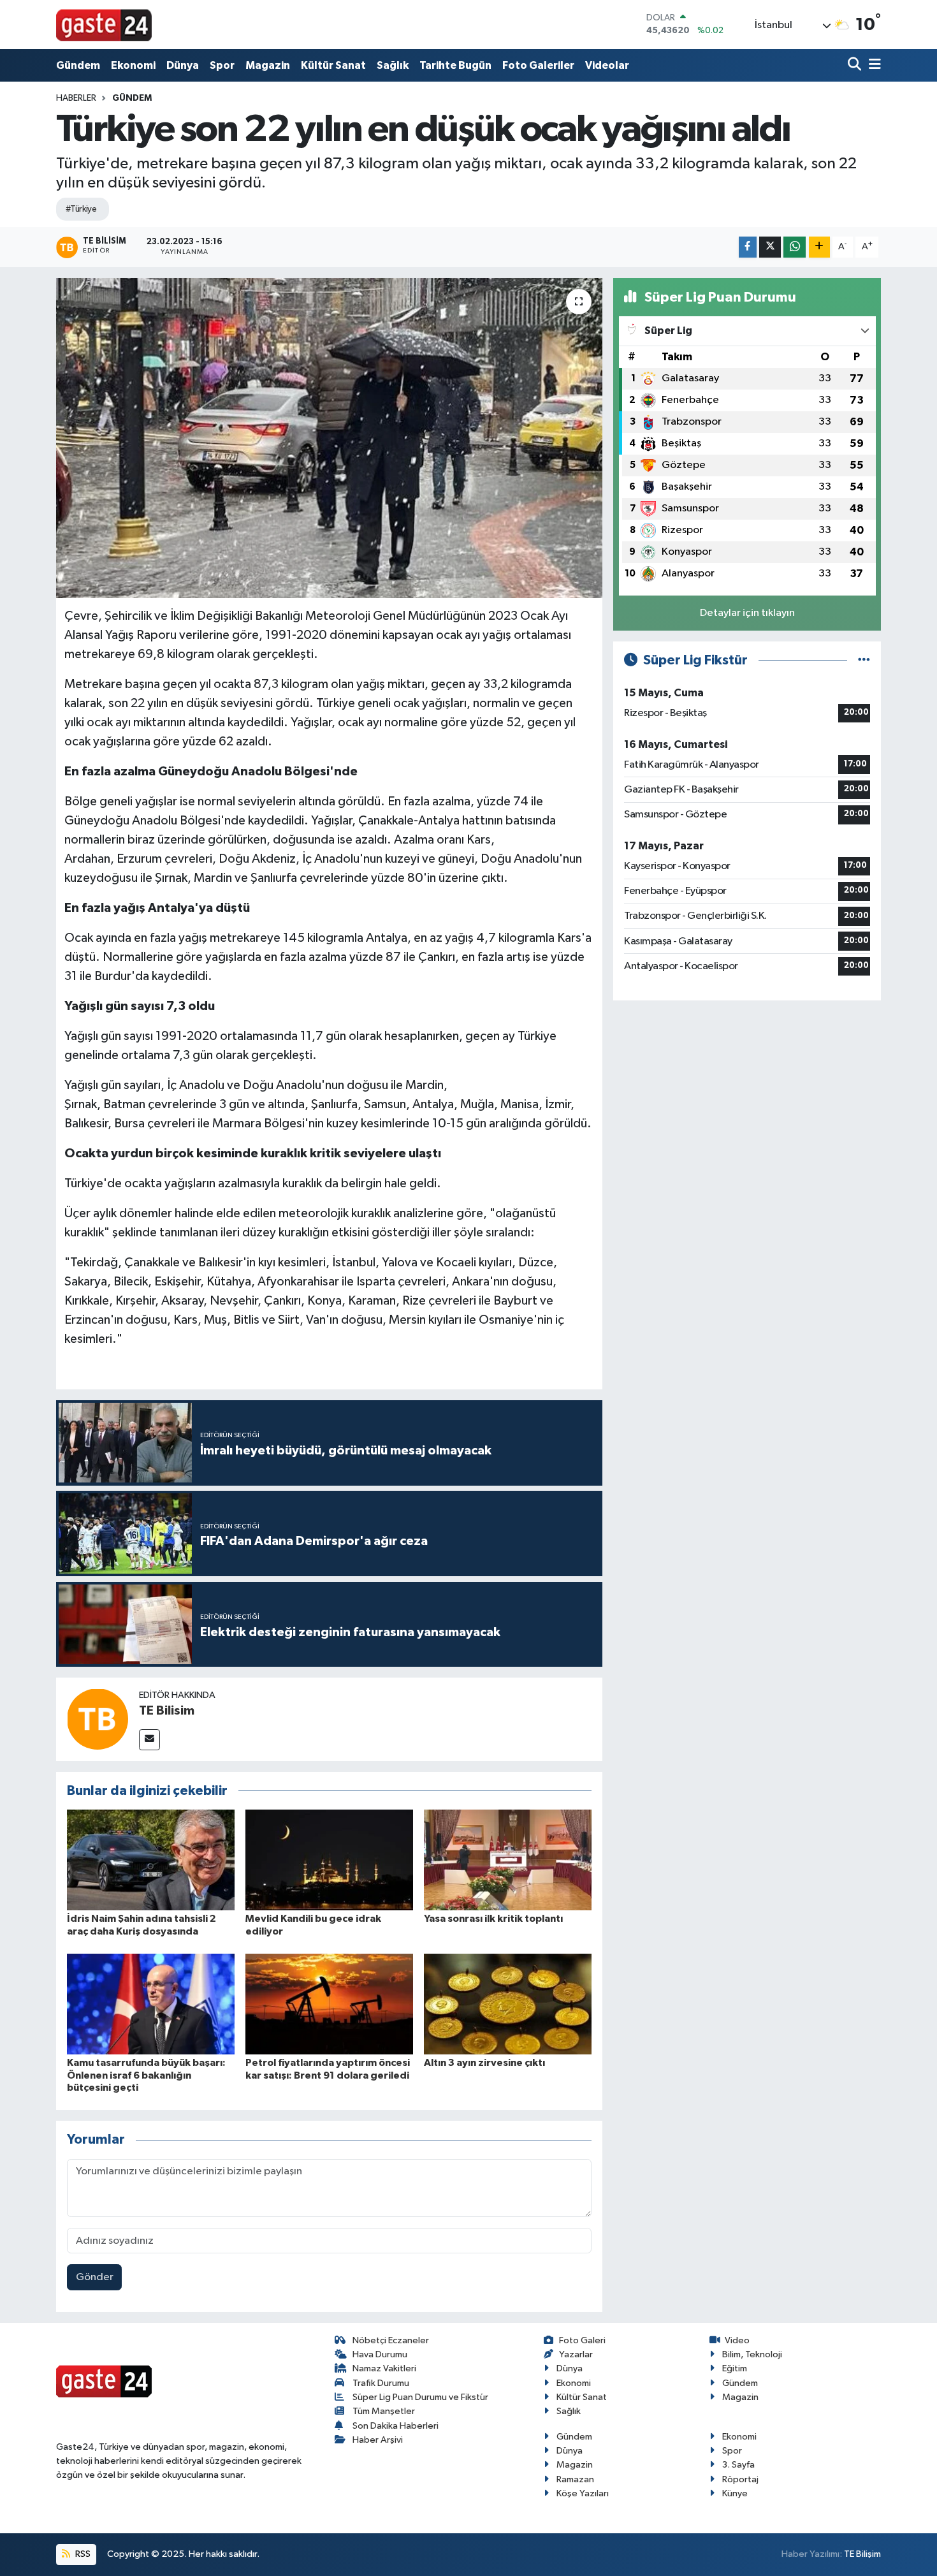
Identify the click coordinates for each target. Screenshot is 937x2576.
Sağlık (393, 65)
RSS (82, 2554)
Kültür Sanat (333, 65)
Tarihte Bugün (455, 65)
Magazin (268, 65)
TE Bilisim (167, 1711)
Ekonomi (133, 65)
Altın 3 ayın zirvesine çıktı (484, 2063)
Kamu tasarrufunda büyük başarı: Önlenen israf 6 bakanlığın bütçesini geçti (146, 2075)
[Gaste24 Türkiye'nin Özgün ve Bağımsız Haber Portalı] (104, 24)
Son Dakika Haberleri (396, 2426)
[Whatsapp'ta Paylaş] (795, 247)
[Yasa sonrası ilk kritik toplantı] (508, 1860)
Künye (735, 2493)
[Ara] (856, 65)
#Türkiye (81, 209)
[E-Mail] (149, 1740)
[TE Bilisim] (98, 1719)
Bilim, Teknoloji (752, 2354)
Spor (222, 65)
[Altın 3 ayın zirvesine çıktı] (508, 2004)
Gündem (78, 65)
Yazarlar (576, 2354)
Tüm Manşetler (384, 2411)
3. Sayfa (738, 2465)
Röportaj (740, 2479)
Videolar (607, 65)
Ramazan (575, 2479)
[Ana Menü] (873, 65)
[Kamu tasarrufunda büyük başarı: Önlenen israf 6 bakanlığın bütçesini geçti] (151, 2004)
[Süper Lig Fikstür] (864, 660)
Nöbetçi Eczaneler (391, 2340)
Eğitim (735, 2368)
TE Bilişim (862, 2554)
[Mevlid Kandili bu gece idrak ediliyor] (329, 1860)
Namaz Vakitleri (384, 2368)
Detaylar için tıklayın (747, 613)
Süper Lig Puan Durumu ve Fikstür (420, 2397)
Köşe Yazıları (583, 2493)
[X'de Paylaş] (770, 247)
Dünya (183, 65)
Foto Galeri (582, 2340)
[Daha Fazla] (819, 247)
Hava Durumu (380, 2354)
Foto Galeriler (538, 65)
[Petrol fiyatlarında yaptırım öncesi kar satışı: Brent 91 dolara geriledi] (329, 2004)
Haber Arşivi (378, 2440)
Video (737, 2340)
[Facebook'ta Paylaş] (748, 247)
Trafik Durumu (381, 2383)
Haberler (76, 98)
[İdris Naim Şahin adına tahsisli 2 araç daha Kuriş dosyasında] (151, 1860)
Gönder (95, 2277)
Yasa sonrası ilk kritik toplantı (493, 1919)
